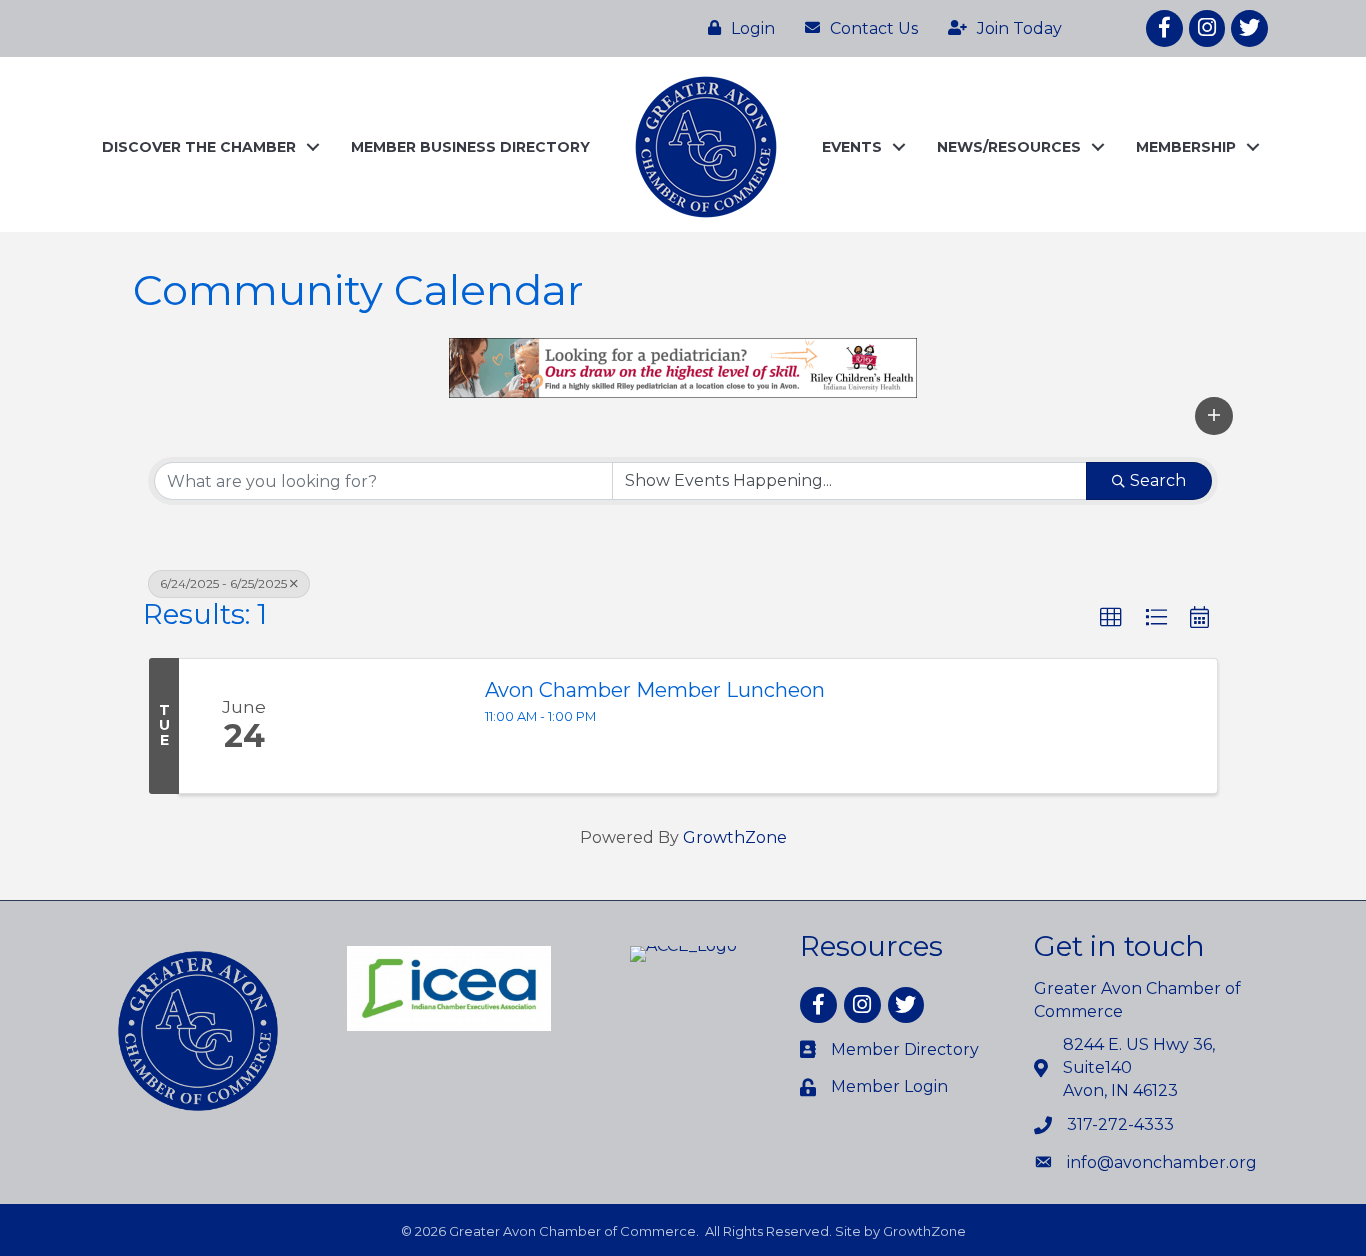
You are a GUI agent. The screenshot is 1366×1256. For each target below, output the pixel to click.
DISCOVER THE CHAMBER (199, 147)
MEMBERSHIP (1186, 147)
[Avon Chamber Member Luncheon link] (387, 726)
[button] (1214, 416)
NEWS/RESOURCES (1009, 147)
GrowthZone (735, 837)
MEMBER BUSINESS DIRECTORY (470, 147)
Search (1158, 480)
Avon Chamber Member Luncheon (655, 690)
